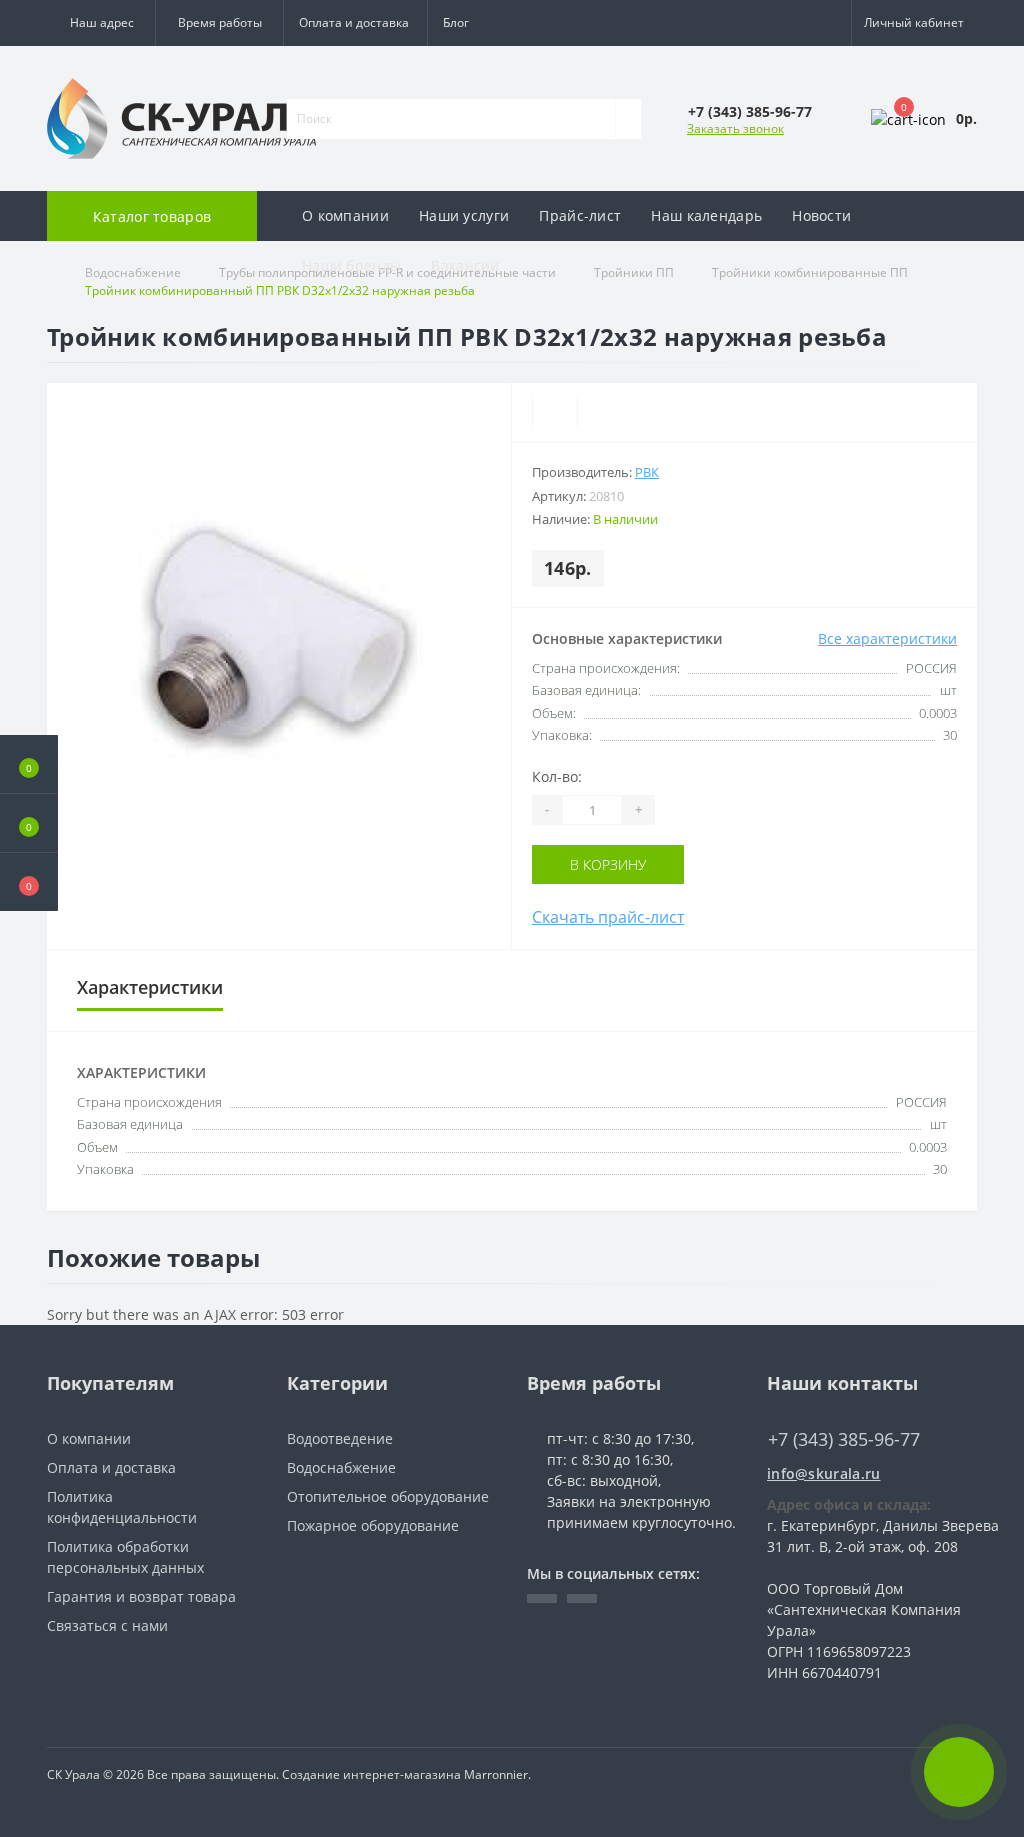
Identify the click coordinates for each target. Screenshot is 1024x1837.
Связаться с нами (107, 1625)
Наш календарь (706, 215)
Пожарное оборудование (373, 1525)
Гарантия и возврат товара (141, 1596)
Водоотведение (340, 1438)
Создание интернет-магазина (371, 1774)
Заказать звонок (735, 128)
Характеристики (150, 987)
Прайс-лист (580, 215)
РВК (647, 472)
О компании (345, 215)
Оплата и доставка (354, 22)
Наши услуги (464, 215)
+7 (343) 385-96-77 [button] (844, 1439)
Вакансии (465, 265)
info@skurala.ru (824, 1473)
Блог (456, 22)
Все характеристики (887, 638)
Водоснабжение (341, 1467)
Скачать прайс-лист (608, 917)
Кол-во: (557, 776)
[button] (219, 23)
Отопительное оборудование (388, 1496)
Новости (821, 215)
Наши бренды (351, 265)
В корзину (608, 864)
